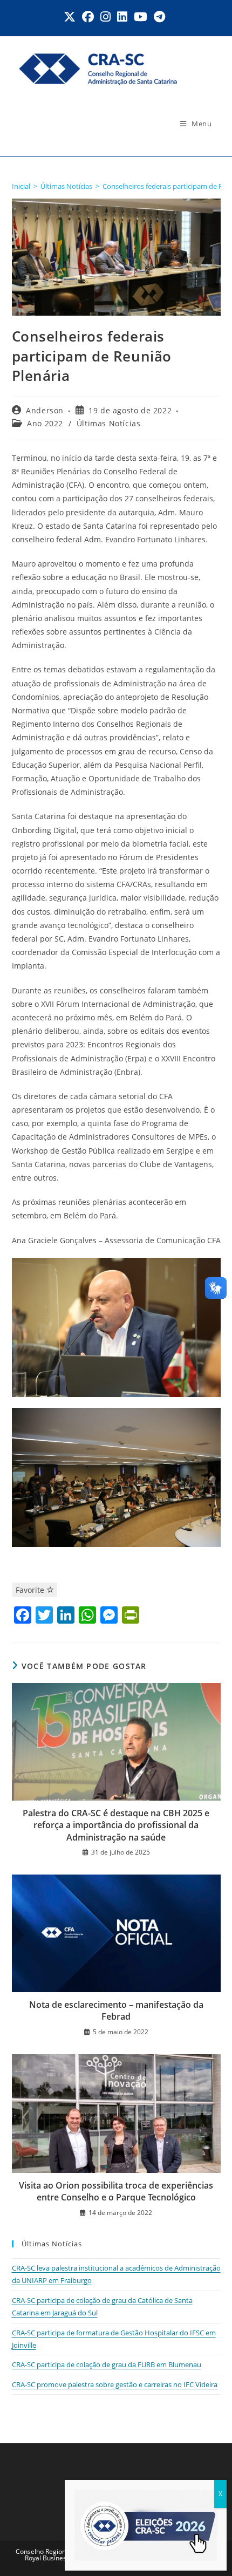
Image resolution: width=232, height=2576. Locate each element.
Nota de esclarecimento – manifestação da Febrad (116, 2011)
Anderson (45, 410)
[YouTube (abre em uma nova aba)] (141, 17)
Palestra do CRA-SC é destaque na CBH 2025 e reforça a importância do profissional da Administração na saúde (116, 1825)
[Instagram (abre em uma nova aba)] (105, 17)
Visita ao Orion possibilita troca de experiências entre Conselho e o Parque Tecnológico (116, 2191)
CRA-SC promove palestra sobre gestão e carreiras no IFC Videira (115, 2384)
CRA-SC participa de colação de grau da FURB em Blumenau (107, 2364)
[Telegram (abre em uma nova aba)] (159, 17)
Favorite (31, 1590)
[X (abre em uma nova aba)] (71, 17)
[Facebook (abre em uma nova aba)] (88, 17)
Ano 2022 (45, 423)
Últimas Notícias (109, 423)
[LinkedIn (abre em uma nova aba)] (122, 17)
